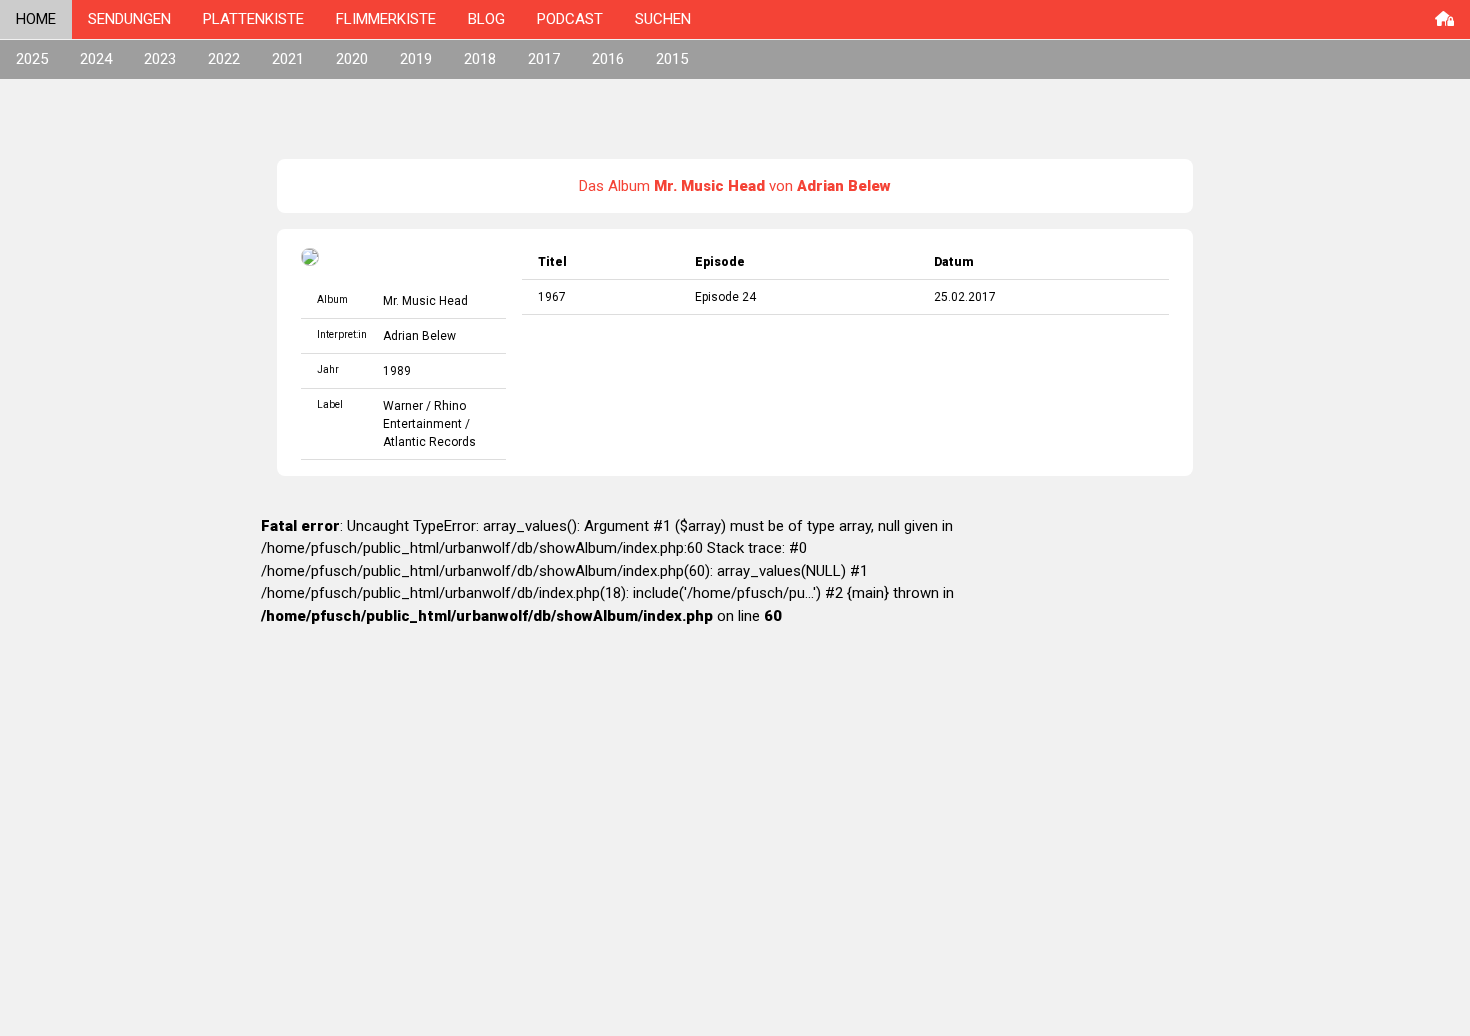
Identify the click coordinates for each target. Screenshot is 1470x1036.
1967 (552, 297)
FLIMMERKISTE (386, 19)
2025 (32, 59)
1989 (397, 371)
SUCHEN (663, 19)
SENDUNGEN (129, 19)
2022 (224, 59)
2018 (480, 59)
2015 (672, 59)
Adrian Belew (419, 336)
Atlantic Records (429, 442)
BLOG (486, 19)
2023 (160, 59)
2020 (352, 59)
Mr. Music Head (425, 301)
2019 (416, 59)
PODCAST (570, 19)
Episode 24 (725, 297)
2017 (544, 59)
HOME (36, 19)
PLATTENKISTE (253, 19)
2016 (608, 59)
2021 (288, 59)
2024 (96, 59)
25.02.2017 (965, 297)
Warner (403, 406)
